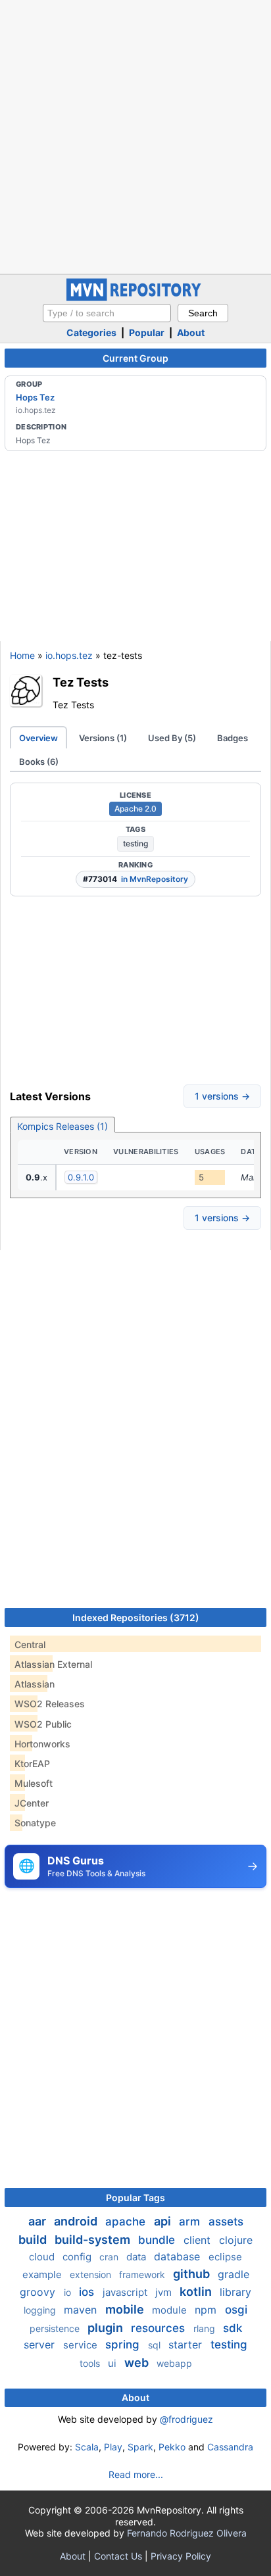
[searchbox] (107, 313)
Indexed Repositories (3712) (136, 1617)
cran (110, 2257)
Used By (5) (172, 738)
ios (88, 2292)
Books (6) (39, 762)
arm (191, 2222)
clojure (236, 2240)
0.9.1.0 (81, 1177)
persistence (56, 2328)
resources (160, 2328)
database (179, 2256)
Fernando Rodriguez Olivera (187, 2533)
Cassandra (230, 2447)
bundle (158, 2240)
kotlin (197, 2292)
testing (135, 843)
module (171, 2310)
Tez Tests (81, 682)
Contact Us (118, 2556)
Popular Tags (135, 2198)
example (43, 2274)
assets (226, 2222)
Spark (140, 2447)
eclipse (225, 2257)
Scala (87, 2447)
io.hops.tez (69, 655)
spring (124, 2345)
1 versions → (222, 1096)
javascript (126, 2292)
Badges (233, 738)
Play (113, 2447)
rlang (206, 2328)
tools (91, 2363)
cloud (43, 2257)
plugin (107, 2328)
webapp (174, 2363)
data (137, 2257)
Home (22, 655)
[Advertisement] (135, 135)
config (78, 2257)
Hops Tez (35, 397)
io (69, 2292)
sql (156, 2345)
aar (38, 2221)
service (82, 2345)
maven (82, 2310)
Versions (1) (103, 738)
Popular (147, 332)
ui (113, 2363)
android (77, 2221)
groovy (39, 2292)
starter (187, 2345)
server (41, 2345)
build (34, 2240)
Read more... (136, 2474)
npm (207, 2310)
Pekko (172, 2447)
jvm (165, 2292)
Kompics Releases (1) (62, 1126)
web (138, 2363)
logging (41, 2310)
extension (92, 2274)
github (193, 2274)
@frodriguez (186, 2419)
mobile (126, 2309)
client (199, 2240)
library (235, 2292)
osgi (236, 2310)
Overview (38, 738)
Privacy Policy (181, 2556)
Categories (91, 332)
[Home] (135, 298)
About (191, 332)
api (164, 2221)
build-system (94, 2240)
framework (143, 2274)
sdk (233, 2328)
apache (127, 2222)
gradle (234, 2274)
